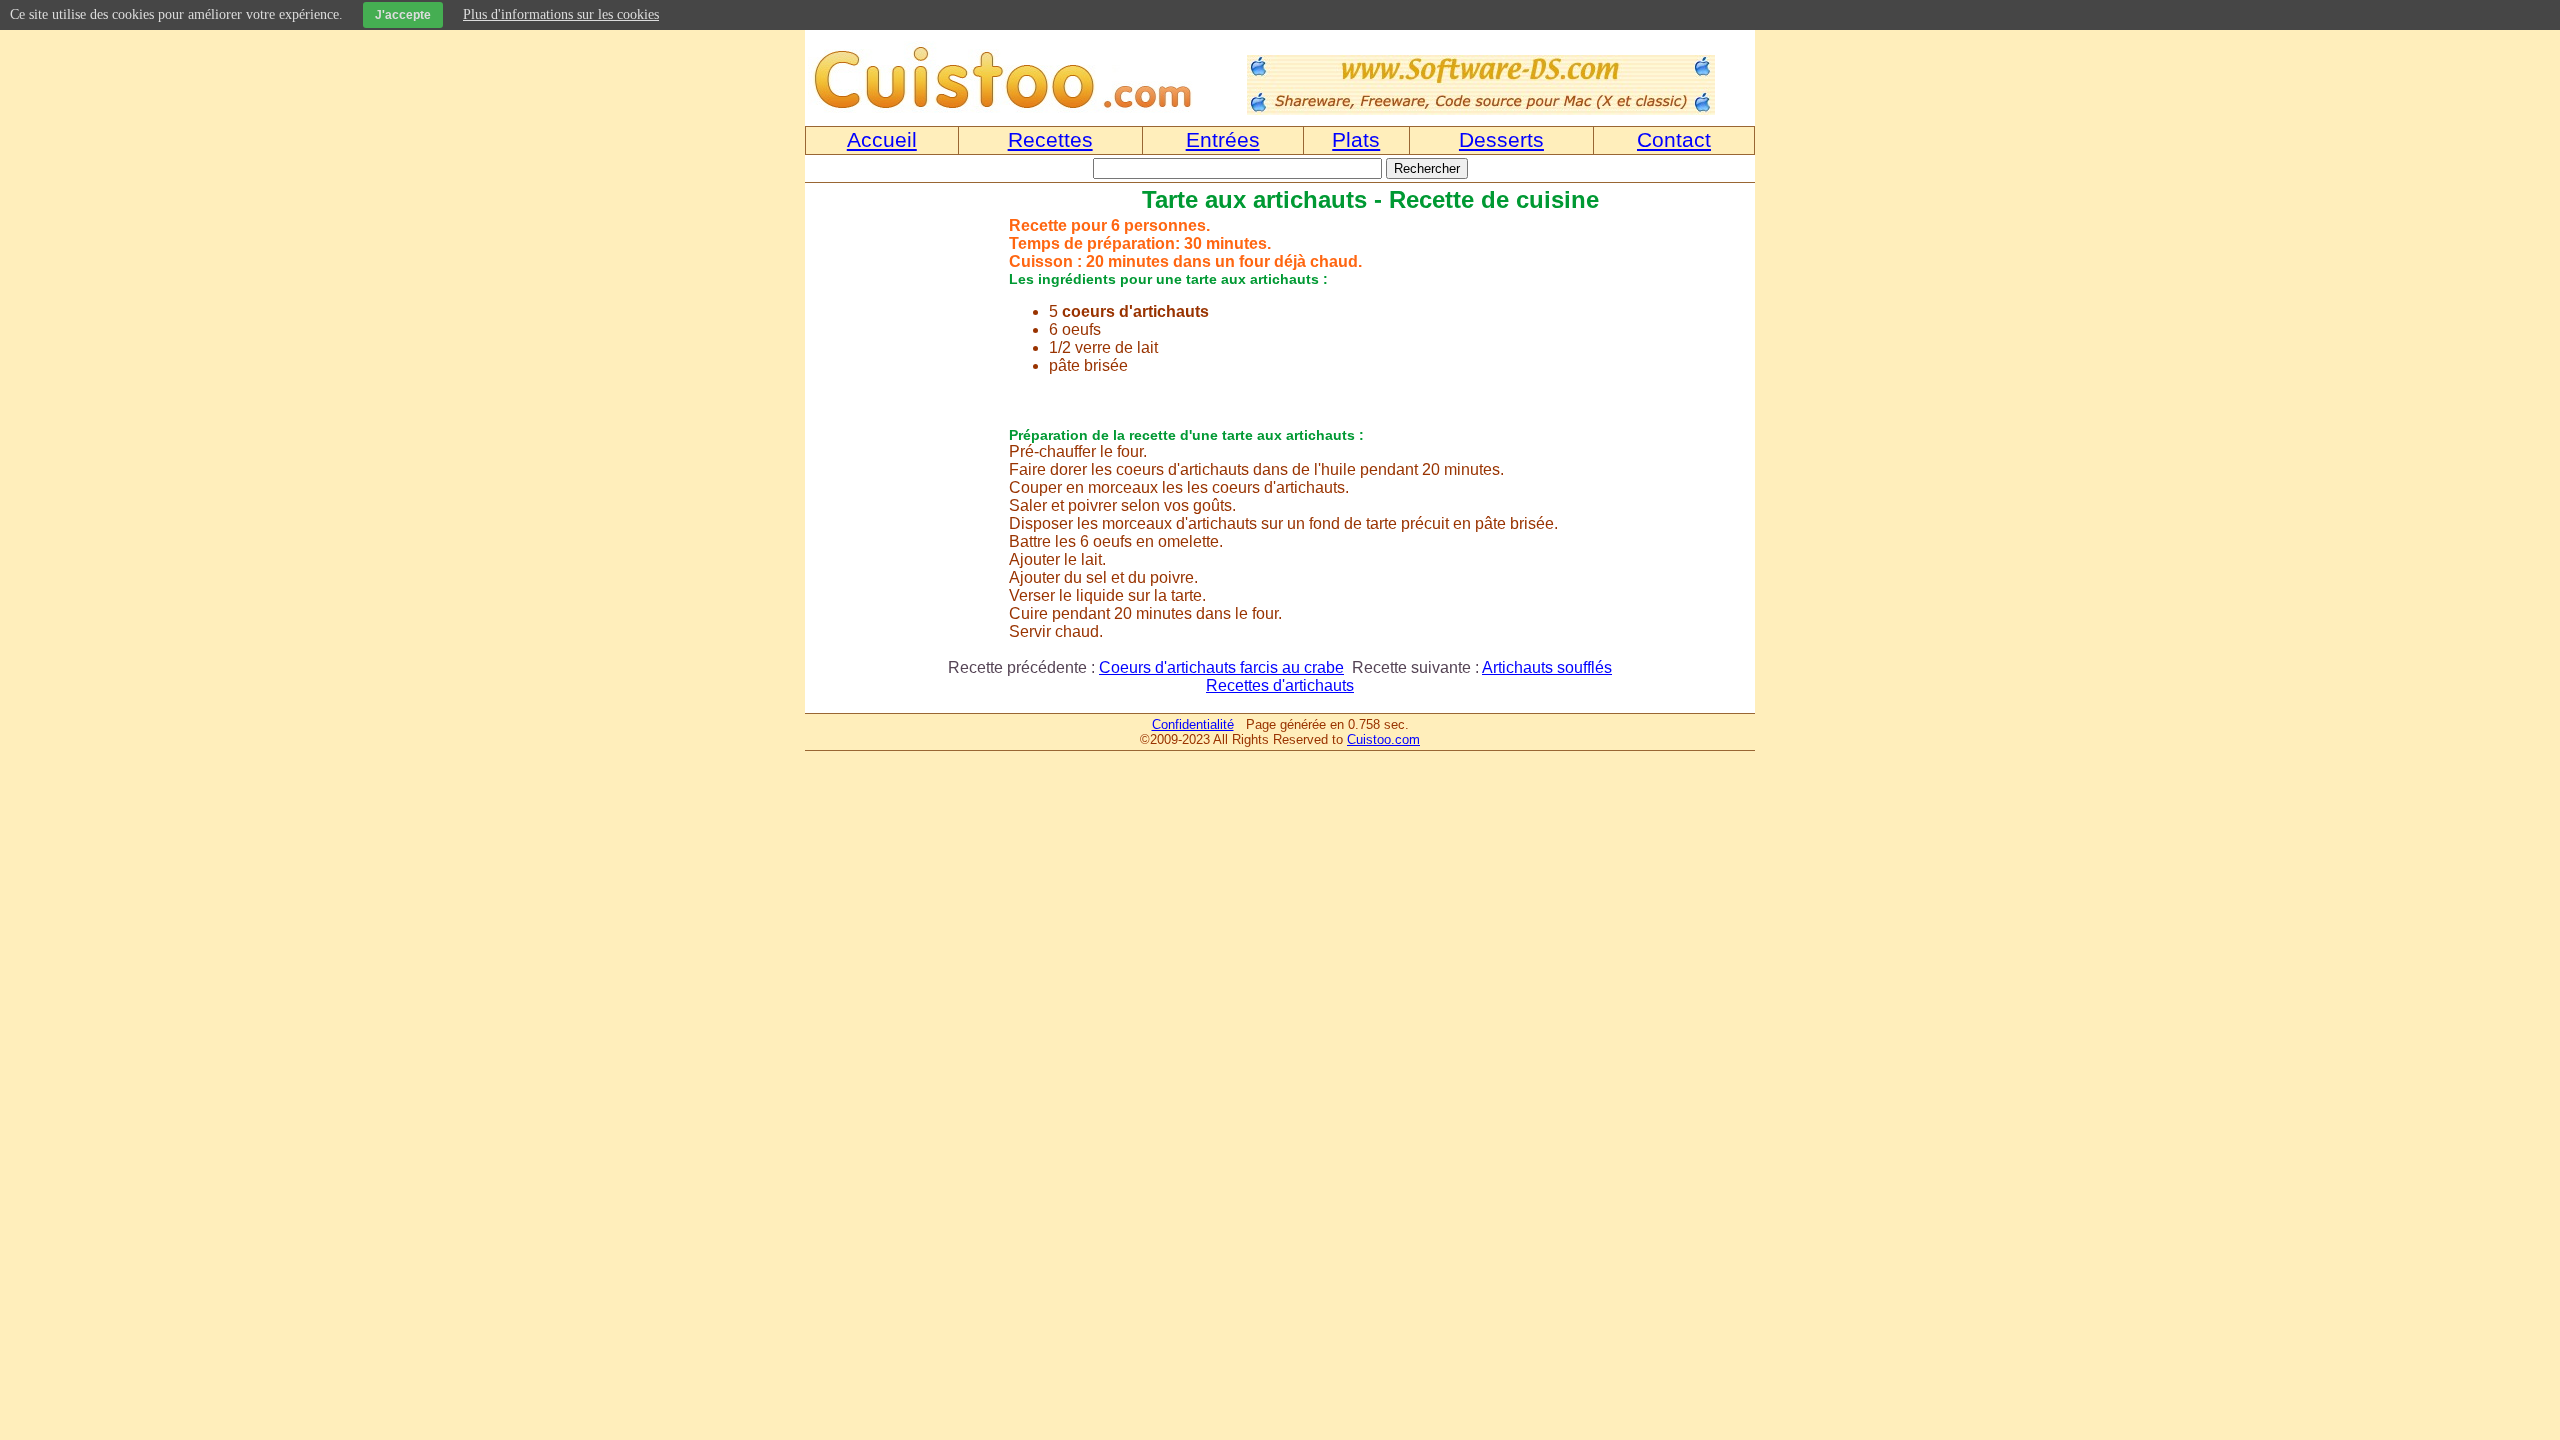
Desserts (1501, 140)
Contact (1674, 140)
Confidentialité (1193, 724)
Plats (1356, 140)
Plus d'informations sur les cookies (561, 14)
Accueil (882, 140)
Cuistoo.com (1383, 739)
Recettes (1050, 140)
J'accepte (403, 15)
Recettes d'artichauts (1280, 685)
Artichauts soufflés (1547, 667)
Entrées (1223, 140)
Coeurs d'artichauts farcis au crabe (1221, 667)
